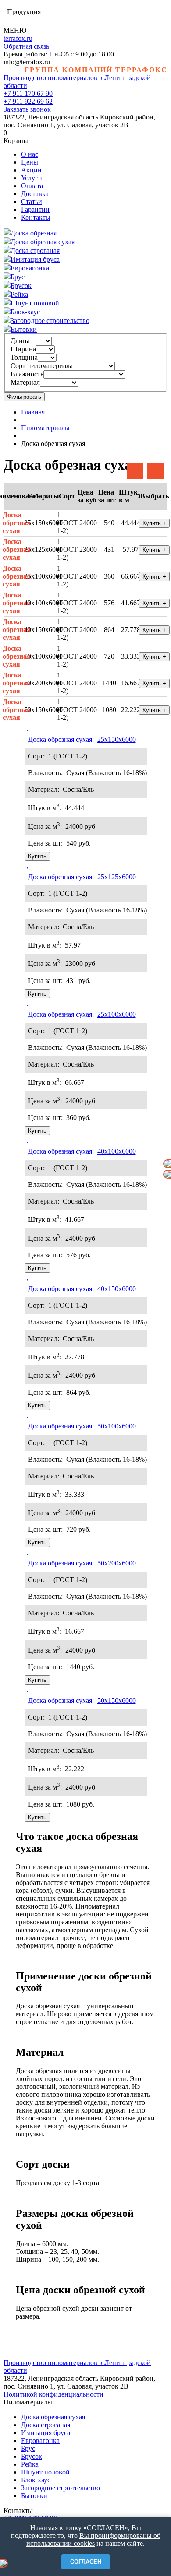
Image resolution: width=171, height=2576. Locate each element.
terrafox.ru (18, 38)
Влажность (27, 374)
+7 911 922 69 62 (28, 101)
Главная (33, 412)
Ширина (23, 349)
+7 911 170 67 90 (28, 93)
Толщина (24, 357)
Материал (25, 382)
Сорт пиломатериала (42, 366)
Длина (20, 341)
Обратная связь (26, 46)
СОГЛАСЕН (86, 2562)
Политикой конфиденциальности (53, 2394)
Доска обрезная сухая (17, 523)
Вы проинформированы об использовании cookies (93, 2539)
